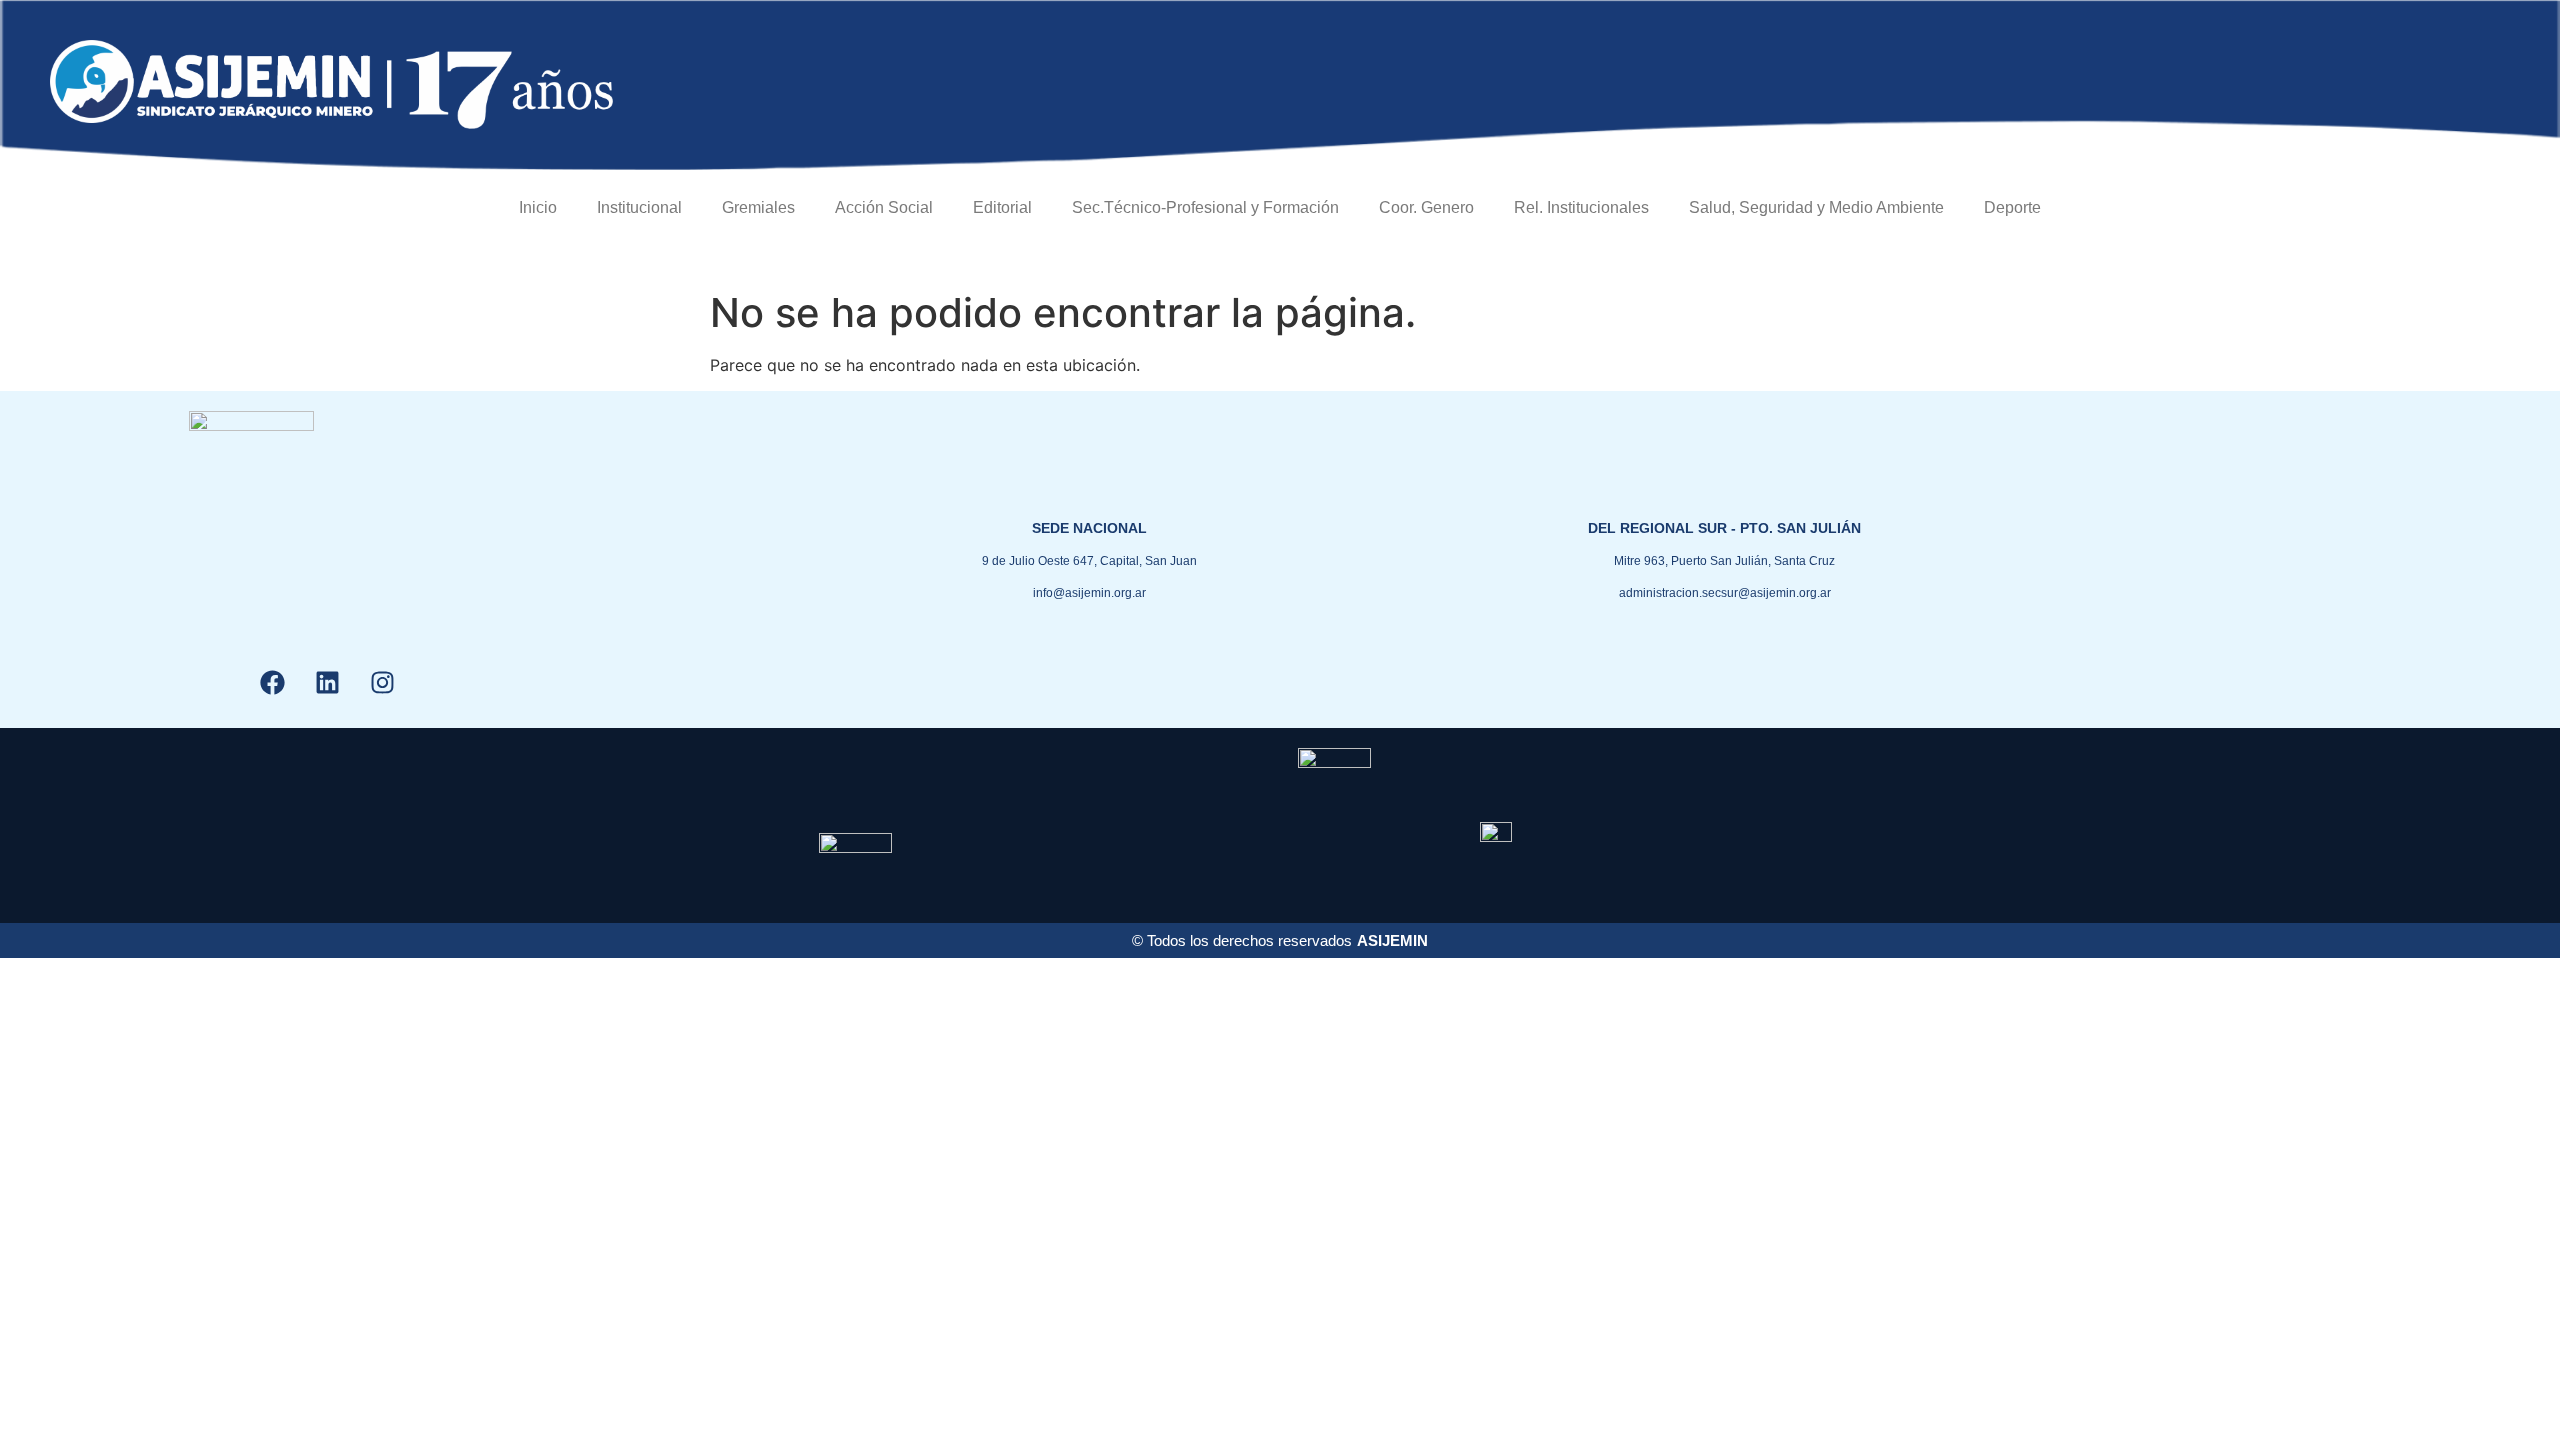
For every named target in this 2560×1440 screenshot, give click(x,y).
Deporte (2012, 207)
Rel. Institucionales (1581, 207)
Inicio (538, 207)
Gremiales (758, 207)
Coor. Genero (1426, 207)
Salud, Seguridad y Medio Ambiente (1816, 207)
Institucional (639, 207)
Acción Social (884, 207)
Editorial (1002, 207)
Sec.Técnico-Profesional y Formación (1205, 207)
